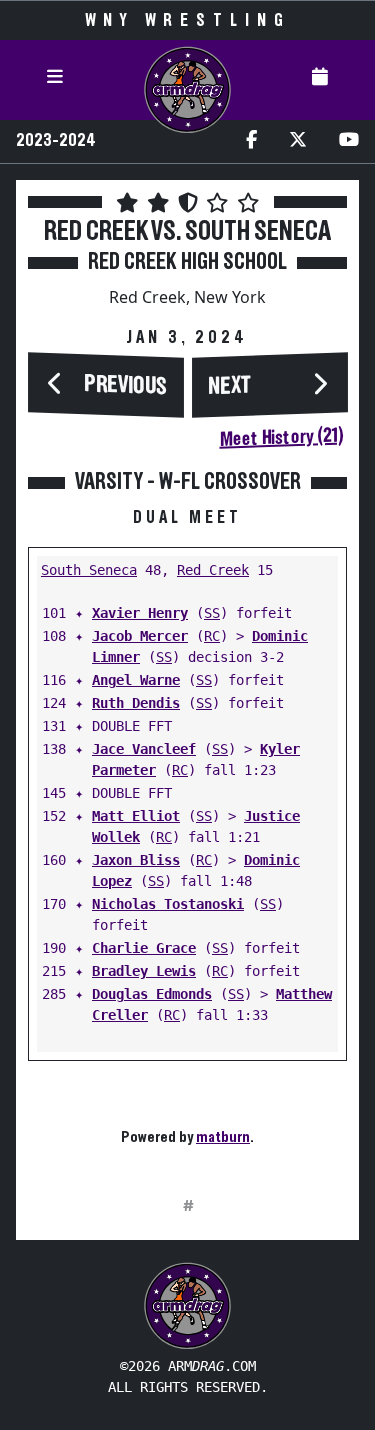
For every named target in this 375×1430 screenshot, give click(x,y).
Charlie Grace (144, 948)
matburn (223, 1137)
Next (230, 387)
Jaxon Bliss (136, 860)
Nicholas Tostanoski (168, 904)
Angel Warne (136, 680)
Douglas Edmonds (152, 994)
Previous (126, 385)
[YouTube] (349, 141)
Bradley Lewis (144, 971)
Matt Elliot (136, 816)
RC (212, 636)
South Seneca (89, 570)
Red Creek (213, 570)
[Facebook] (251, 141)
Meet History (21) (281, 438)
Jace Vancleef (144, 749)
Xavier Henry (140, 613)
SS (212, 613)
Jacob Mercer (140, 636)
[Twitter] (298, 141)
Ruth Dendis (136, 703)
